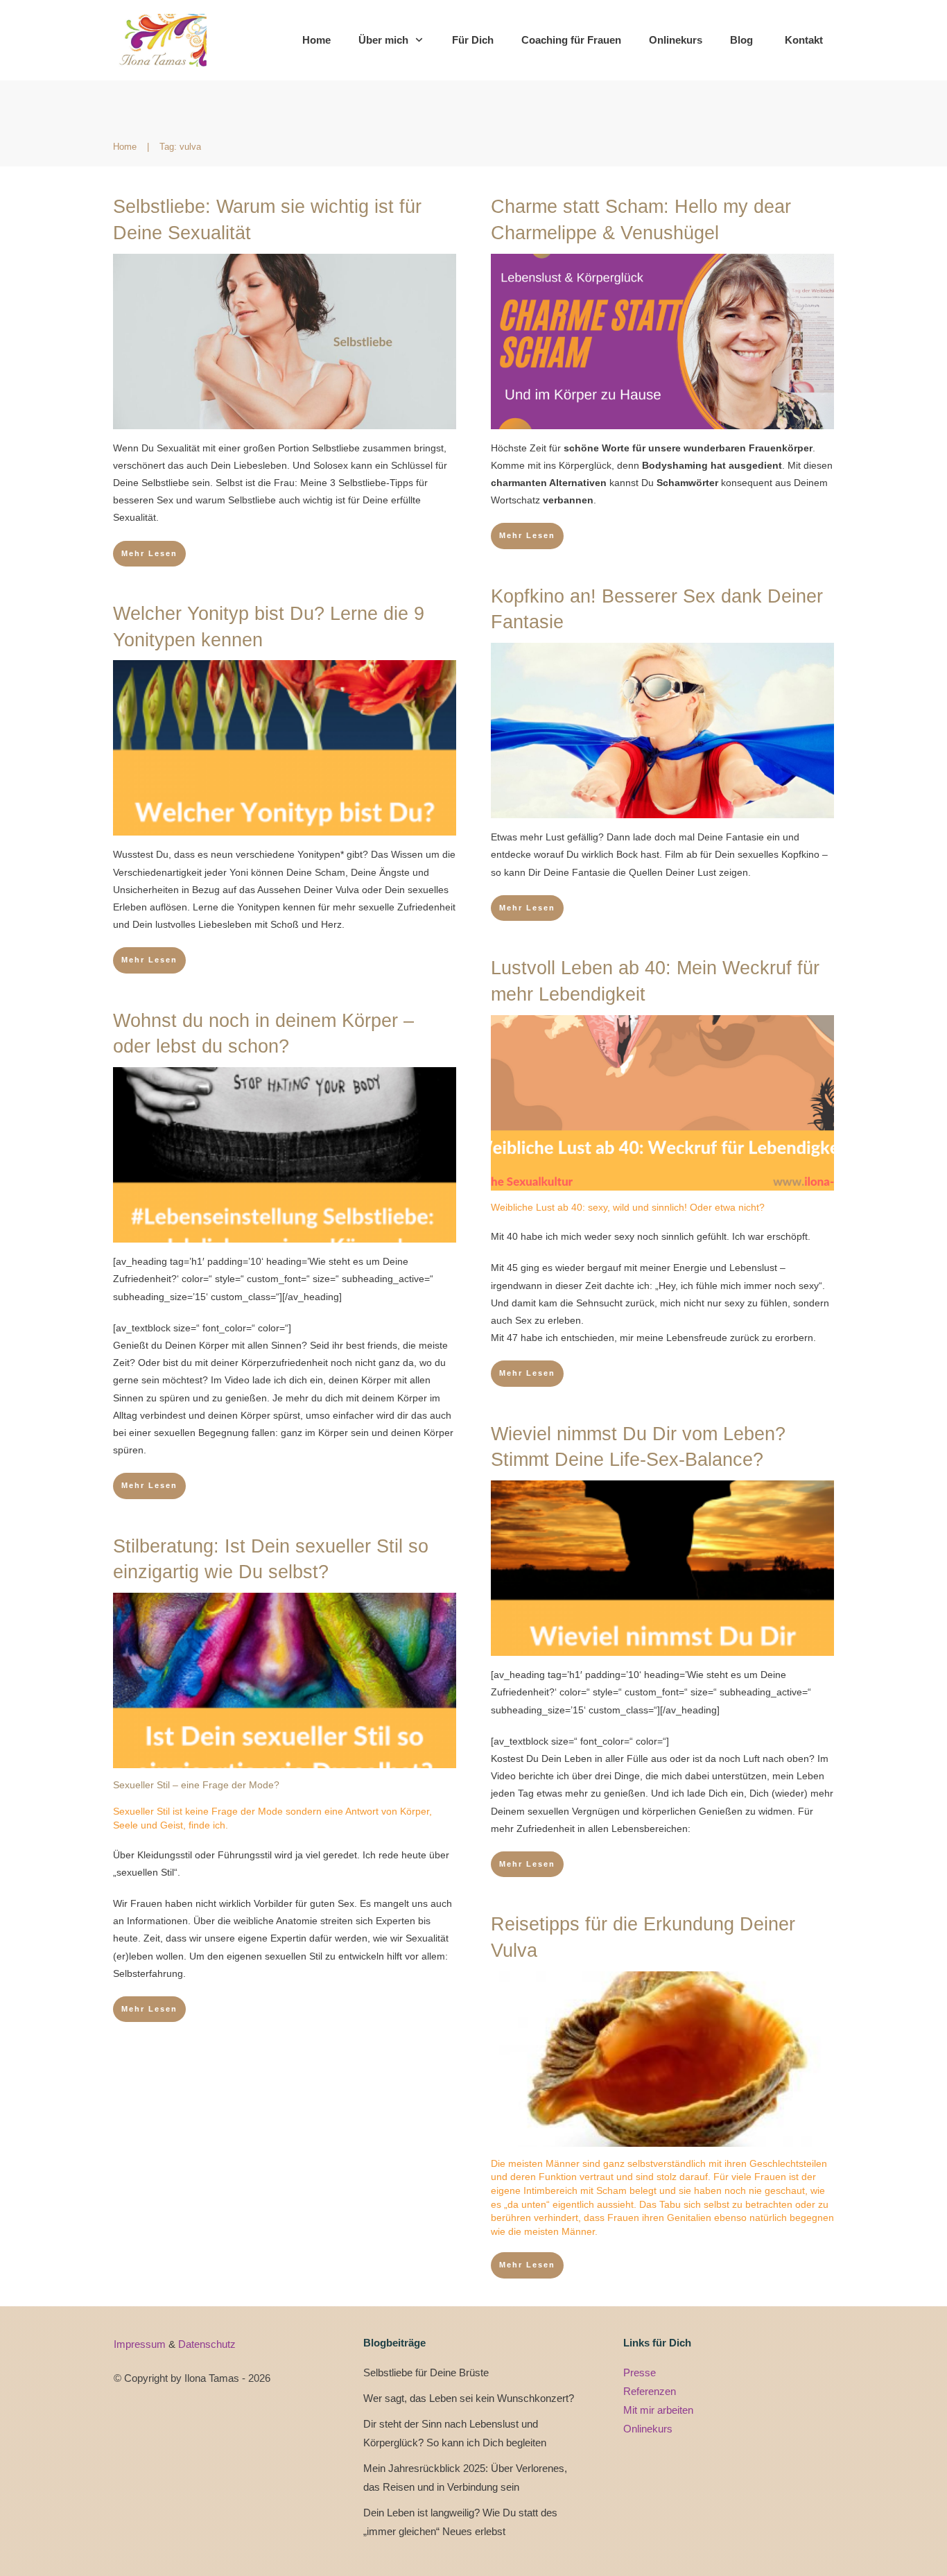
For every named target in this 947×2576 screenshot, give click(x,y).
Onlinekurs (648, 2429)
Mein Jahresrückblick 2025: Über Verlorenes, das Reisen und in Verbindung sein (465, 2478)
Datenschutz (207, 2344)
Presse (640, 2372)
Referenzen (650, 2391)
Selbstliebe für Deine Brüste (426, 2372)
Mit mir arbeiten (658, 2410)
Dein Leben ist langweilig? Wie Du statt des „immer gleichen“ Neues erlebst (460, 2522)
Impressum (141, 2344)
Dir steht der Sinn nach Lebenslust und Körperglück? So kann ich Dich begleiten (455, 2433)
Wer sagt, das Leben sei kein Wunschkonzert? (469, 2398)
